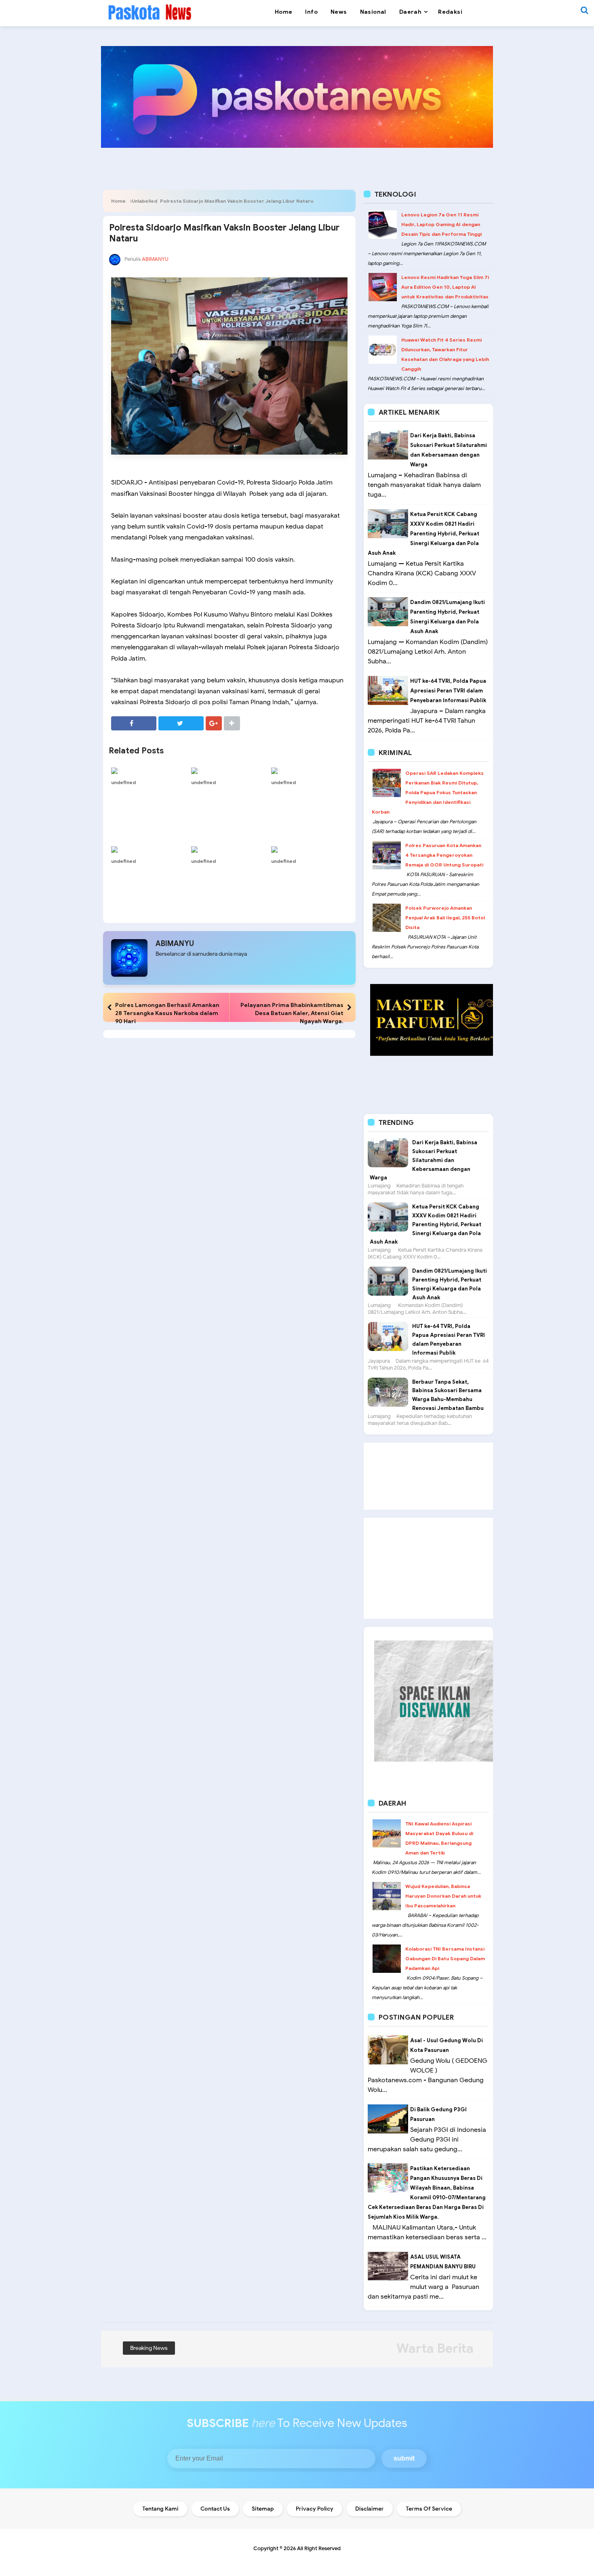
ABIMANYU (175, 944)
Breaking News (149, 2348)
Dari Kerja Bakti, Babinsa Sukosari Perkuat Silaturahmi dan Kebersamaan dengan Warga (423, 1160)
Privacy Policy (315, 2509)
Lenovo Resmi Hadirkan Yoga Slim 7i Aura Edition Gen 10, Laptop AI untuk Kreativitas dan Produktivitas (445, 287)
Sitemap (263, 2509)
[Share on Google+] (214, 723)
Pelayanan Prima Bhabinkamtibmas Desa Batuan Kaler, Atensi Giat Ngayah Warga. (292, 1013)
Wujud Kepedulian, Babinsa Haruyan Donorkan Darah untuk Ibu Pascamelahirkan (443, 1896)
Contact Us (215, 2509)
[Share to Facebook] (134, 723)
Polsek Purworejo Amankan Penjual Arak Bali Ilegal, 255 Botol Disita (445, 918)
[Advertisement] (428, 1476)
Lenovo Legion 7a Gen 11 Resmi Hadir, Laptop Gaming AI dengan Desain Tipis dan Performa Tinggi (441, 224)
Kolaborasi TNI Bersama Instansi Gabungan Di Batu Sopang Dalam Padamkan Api (445, 1958)
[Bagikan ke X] (181, 723)
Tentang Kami (160, 2509)
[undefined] (149, 770)
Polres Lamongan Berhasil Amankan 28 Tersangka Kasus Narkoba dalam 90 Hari (167, 1013)
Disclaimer (370, 2509)
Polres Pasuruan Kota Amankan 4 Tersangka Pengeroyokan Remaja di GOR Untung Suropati (444, 855)
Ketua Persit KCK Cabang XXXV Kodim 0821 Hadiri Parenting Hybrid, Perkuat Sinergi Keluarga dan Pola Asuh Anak (423, 534)
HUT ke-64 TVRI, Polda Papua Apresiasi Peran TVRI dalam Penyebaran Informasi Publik (448, 691)
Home (118, 201)
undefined (123, 782)
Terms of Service (429, 2509)
